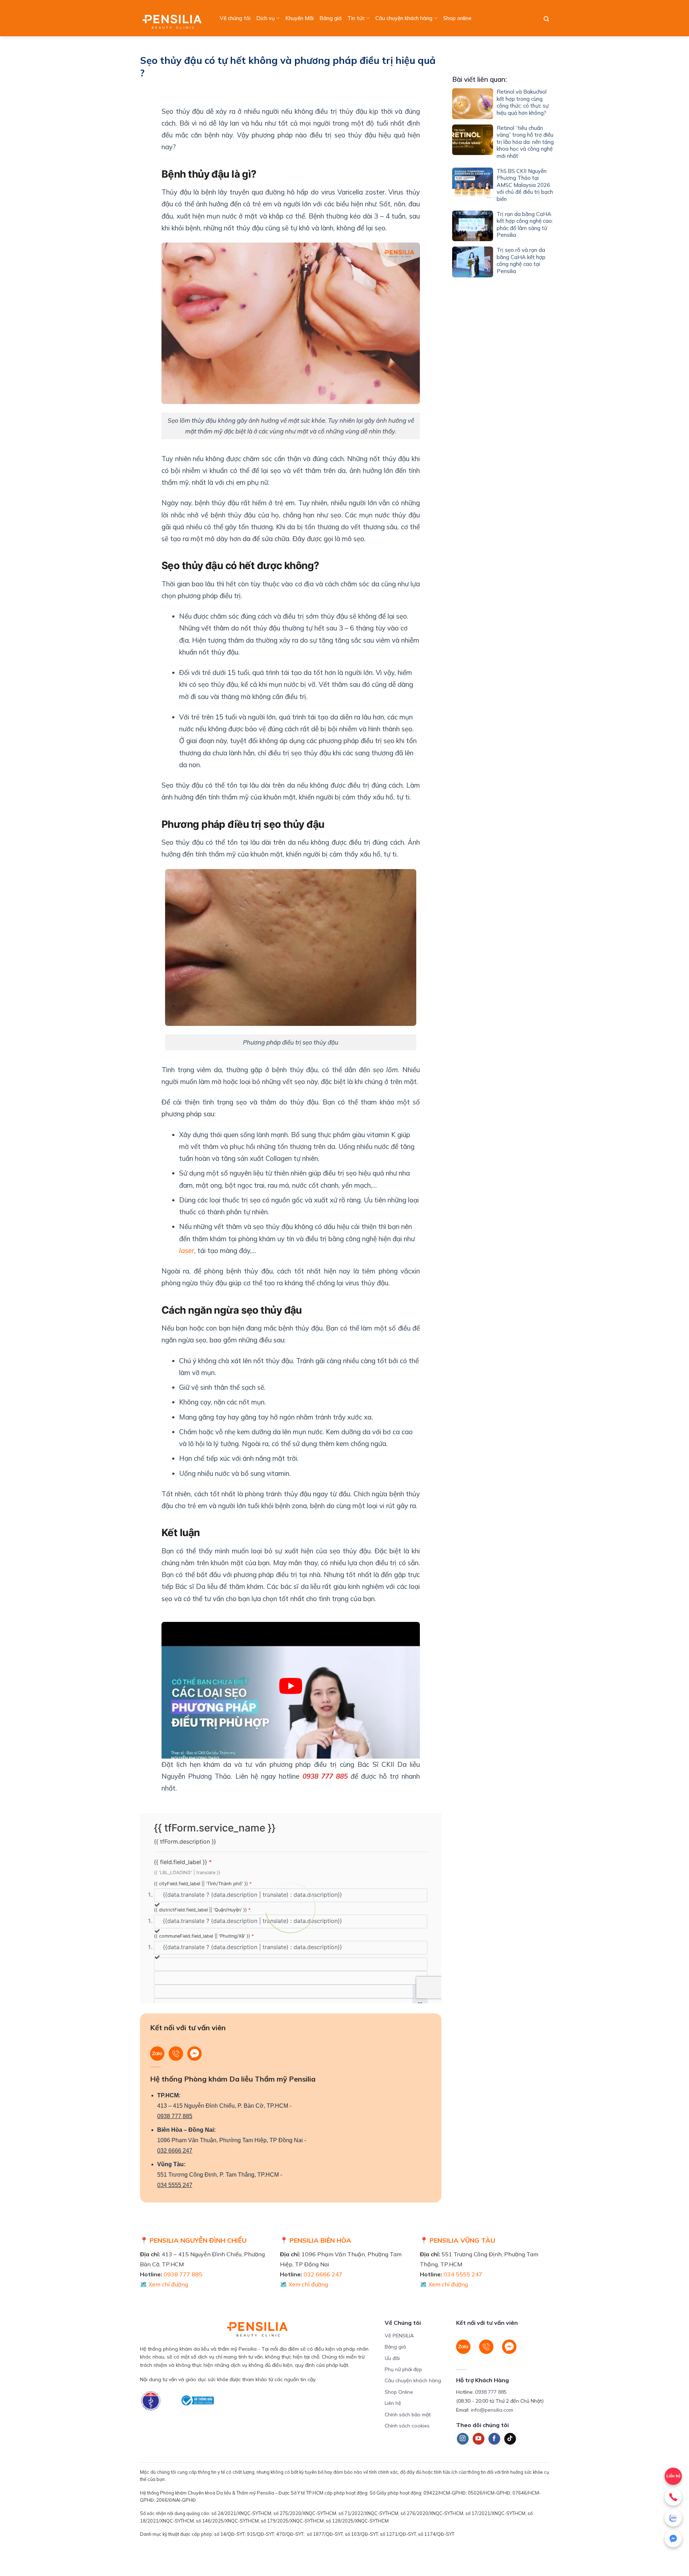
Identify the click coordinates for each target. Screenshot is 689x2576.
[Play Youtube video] (291, 1686)
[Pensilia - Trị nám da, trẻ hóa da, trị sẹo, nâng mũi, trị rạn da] (174, 18)
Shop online (457, 18)
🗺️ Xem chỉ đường (164, 2284)
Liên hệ (673, 2476)
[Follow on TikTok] (510, 2439)
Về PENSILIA (399, 2336)
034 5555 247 (175, 2185)
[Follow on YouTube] (479, 2439)
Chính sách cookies (407, 2426)
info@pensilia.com (492, 2410)
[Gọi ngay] (673, 2497)
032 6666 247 (175, 2151)
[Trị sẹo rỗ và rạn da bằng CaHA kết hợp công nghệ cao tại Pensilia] (473, 262)
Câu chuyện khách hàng (404, 18)
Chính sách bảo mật (408, 2415)
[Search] (546, 19)
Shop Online (399, 2392)
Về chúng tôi (235, 18)
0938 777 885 (175, 2116)
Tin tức (356, 18)
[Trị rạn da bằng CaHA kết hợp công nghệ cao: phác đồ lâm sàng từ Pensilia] (473, 226)
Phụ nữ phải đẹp (403, 2369)
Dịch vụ (266, 18)
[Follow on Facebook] (494, 2439)
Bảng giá (331, 18)
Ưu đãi (392, 2358)
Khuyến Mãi (299, 18)
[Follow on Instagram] (463, 2439)
